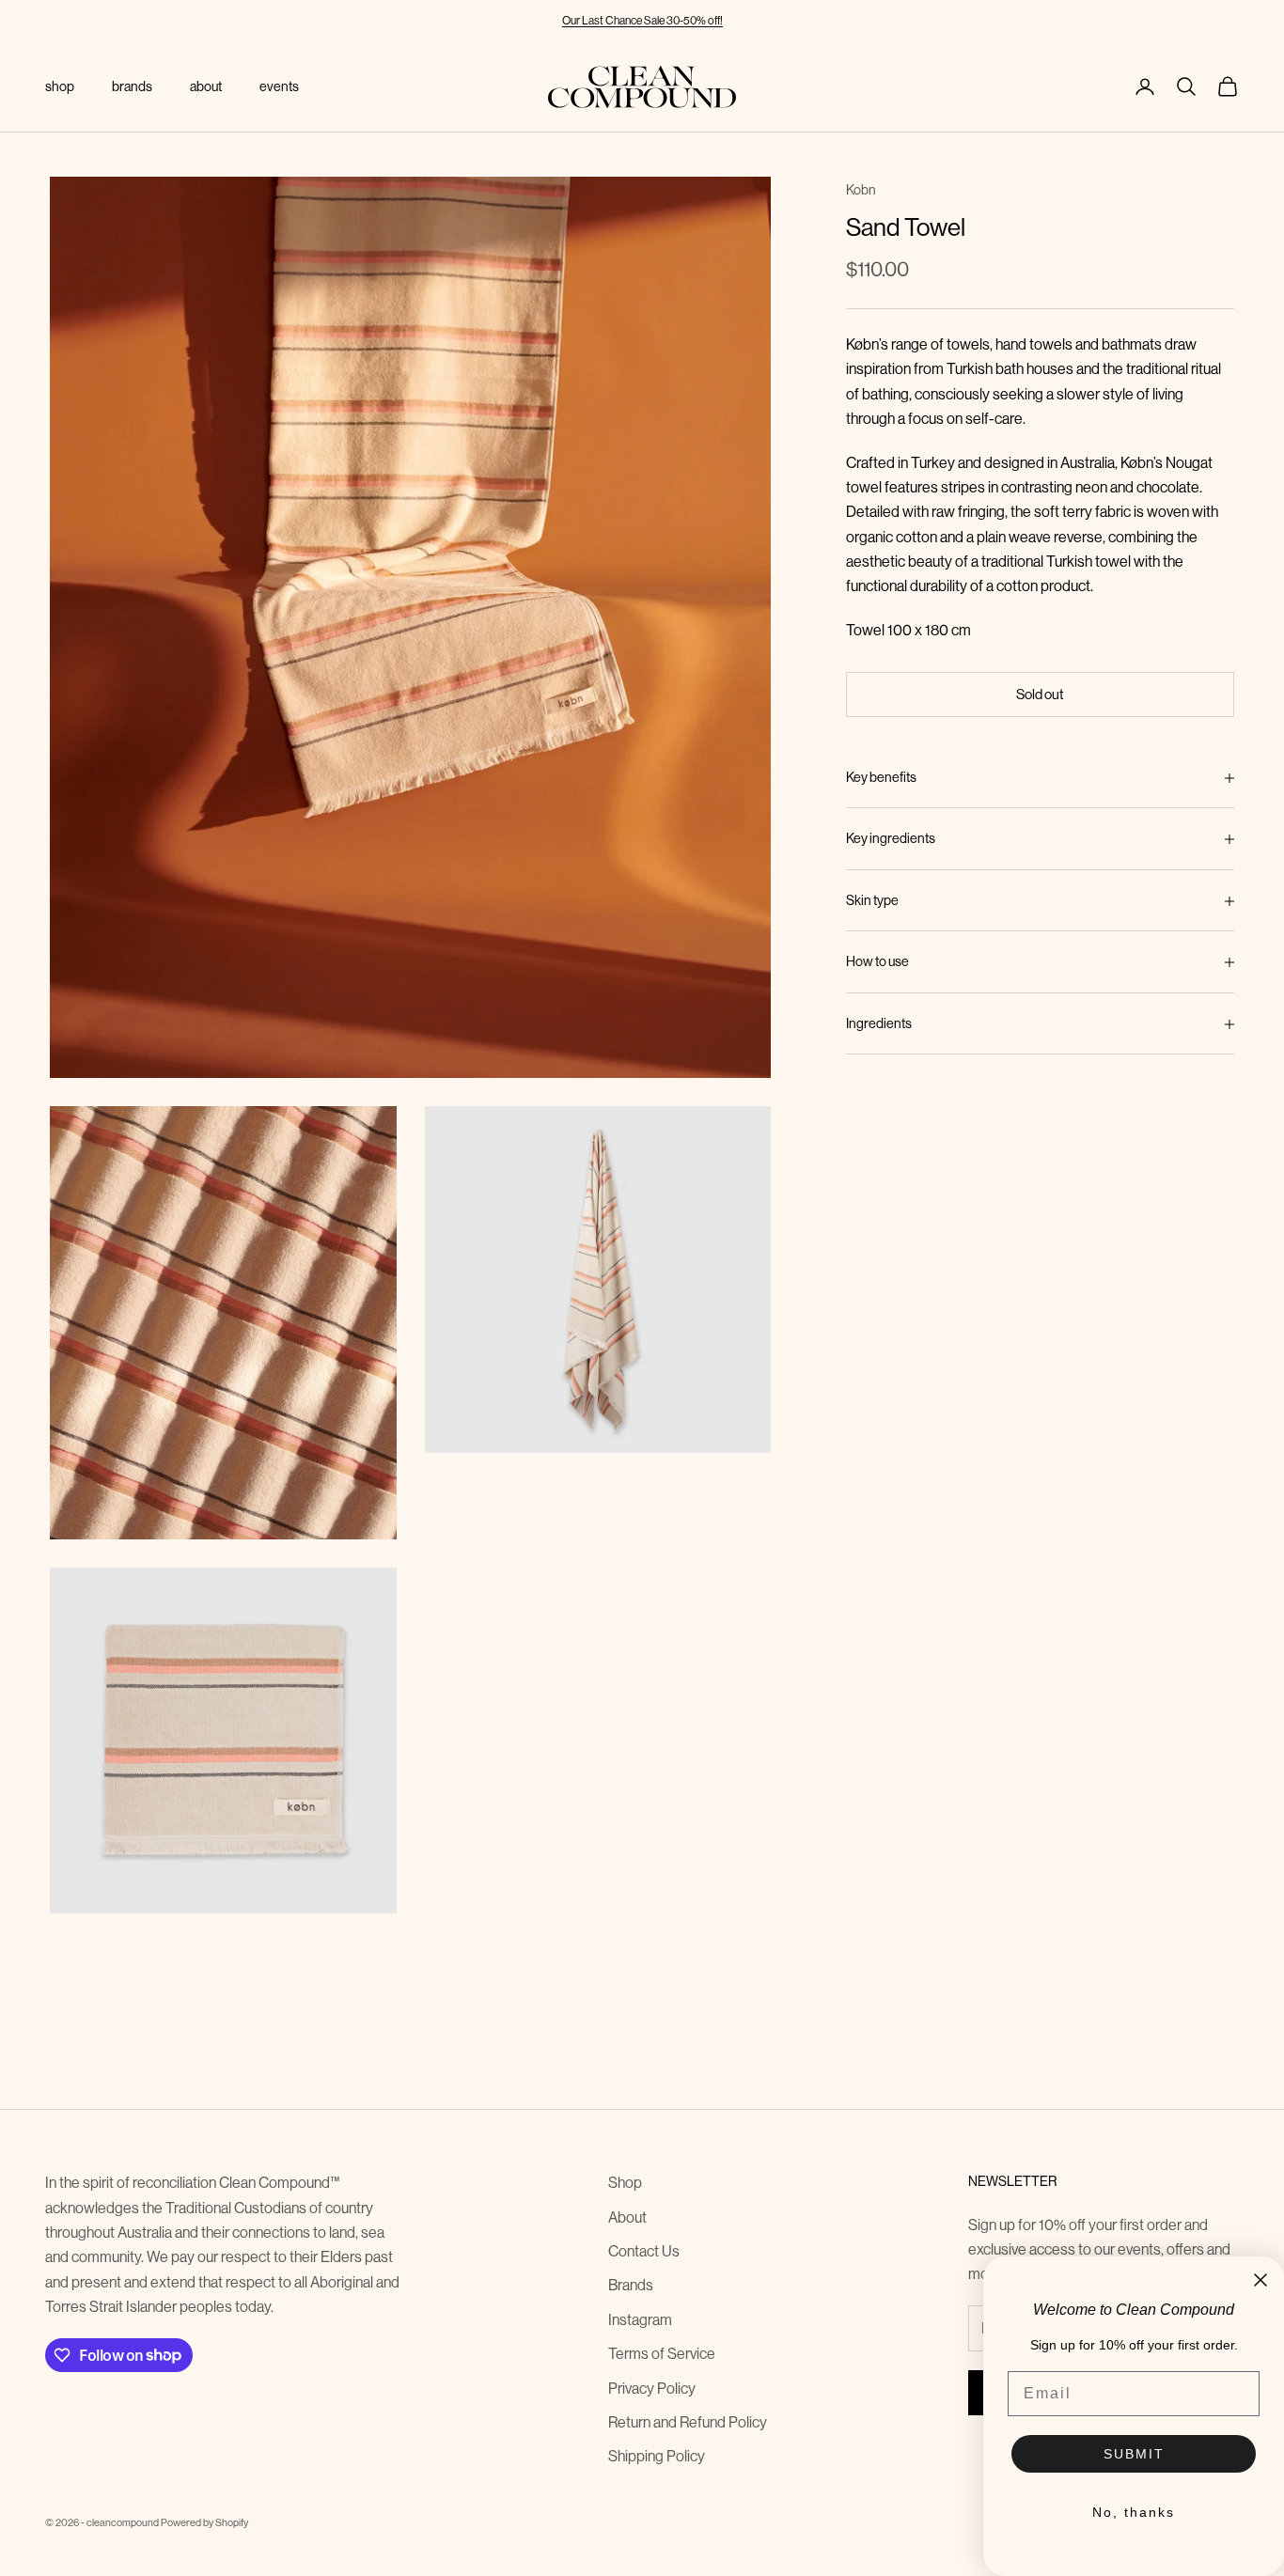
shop (60, 86)
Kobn (861, 190)
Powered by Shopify (204, 2522)
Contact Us (644, 2251)
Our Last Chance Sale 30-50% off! (642, 20)
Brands (631, 2285)
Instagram (640, 2319)
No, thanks (1134, 2512)
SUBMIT (1134, 2454)
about (206, 86)
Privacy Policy (652, 2388)
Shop (625, 2182)
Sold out (1040, 694)
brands (132, 86)
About (627, 2217)
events (279, 86)
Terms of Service (662, 2353)
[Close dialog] (1261, 2280)
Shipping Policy (657, 2456)
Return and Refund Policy (688, 2422)
